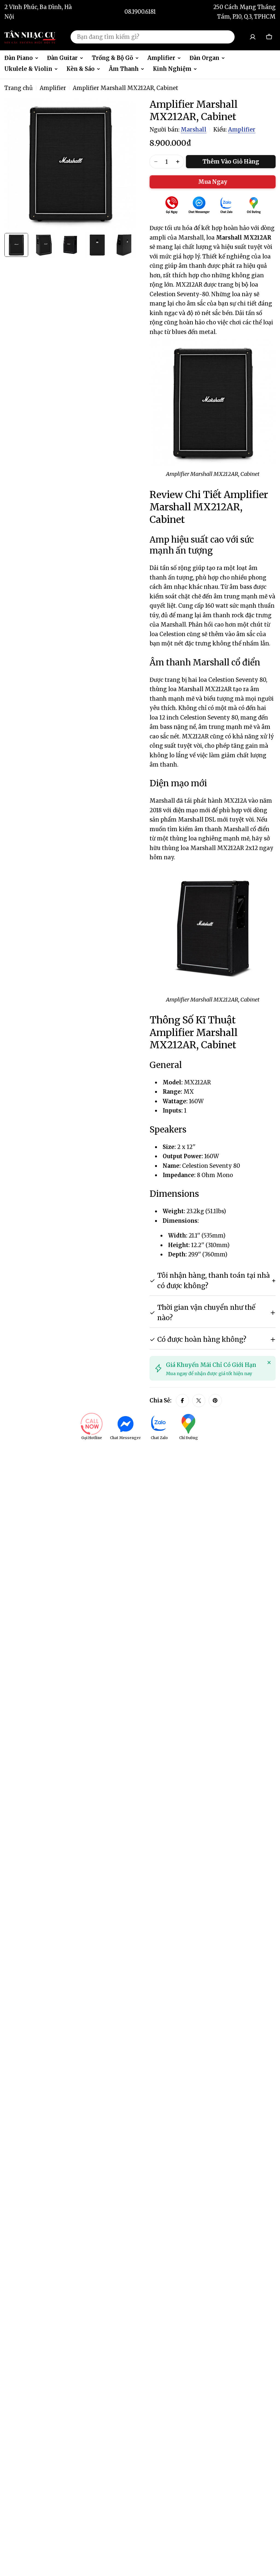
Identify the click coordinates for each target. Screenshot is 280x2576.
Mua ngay (213, 182)
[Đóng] (269, 1363)
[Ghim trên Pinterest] (215, 1401)
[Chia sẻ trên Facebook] (182, 1401)
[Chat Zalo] (226, 206)
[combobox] (153, 37)
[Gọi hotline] (172, 206)
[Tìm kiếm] (227, 37)
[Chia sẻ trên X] (199, 1401)
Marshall (194, 129)
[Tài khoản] (253, 37)
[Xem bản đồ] (254, 206)
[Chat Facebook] (199, 206)
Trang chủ (19, 88)
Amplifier (53, 88)
